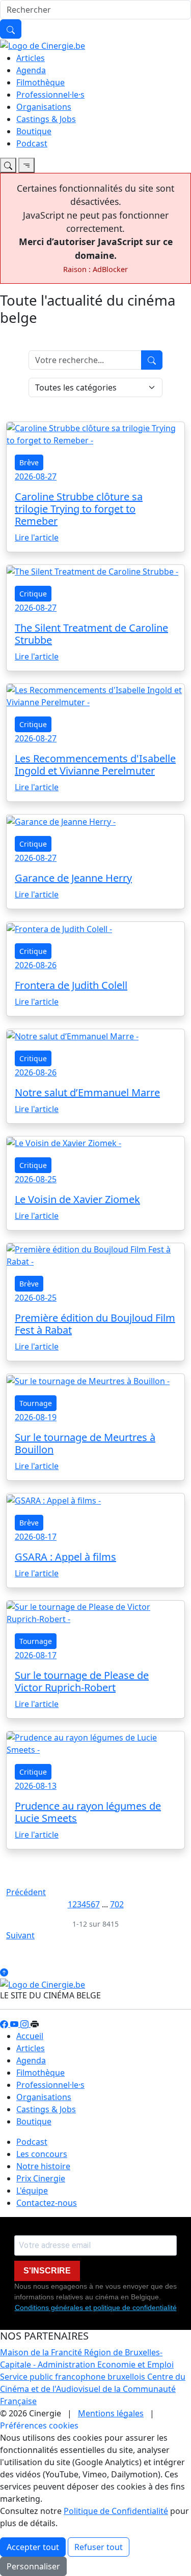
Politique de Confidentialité (116, 2511)
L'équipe (32, 2191)
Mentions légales (111, 2413)
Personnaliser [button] (33, 2566)
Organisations (44, 107)
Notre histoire (43, 2166)
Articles (31, 58)
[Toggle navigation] (8, 165)
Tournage (36, 1403)
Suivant (20, 1935)
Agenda (31, 70)
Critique (33, 594)
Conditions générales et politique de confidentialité (96, 2308)
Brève (29, 462)
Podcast (32, 143)
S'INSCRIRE (47, 2271)
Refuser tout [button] (99, 2547)
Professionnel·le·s (50, 95)
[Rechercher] (11, 29)
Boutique (34, 131)
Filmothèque (40, 82)
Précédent (26, 1892)
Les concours (42, 2154)
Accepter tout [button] (33, 2547)
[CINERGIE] (43, 45)
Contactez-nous (47, 2203)
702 (117, 1904)
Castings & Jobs (46, 119)
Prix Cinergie (41, 2178)
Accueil (30, 2036)
